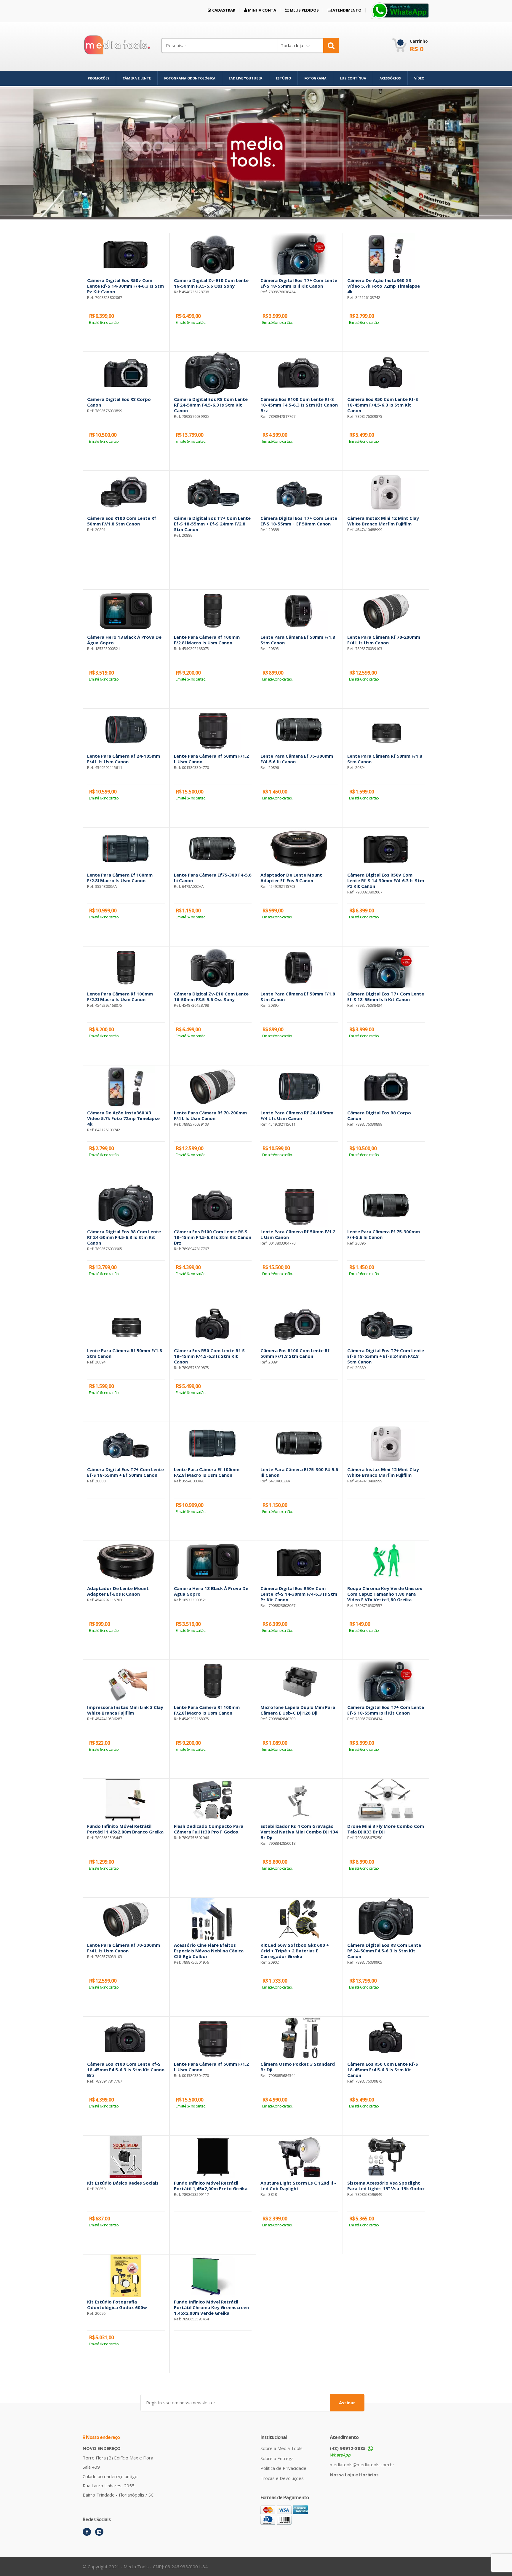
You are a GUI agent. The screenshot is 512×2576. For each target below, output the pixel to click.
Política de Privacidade (283, 2468)
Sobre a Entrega (277, 2458)
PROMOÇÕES (99, 78)
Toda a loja (292, 45)
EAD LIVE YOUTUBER (246, 78)
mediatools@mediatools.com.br (362, 2465)
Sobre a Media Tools (281, 2448)
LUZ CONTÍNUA (353, 78)
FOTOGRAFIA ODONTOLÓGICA (190, 78)
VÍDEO (419, 78)
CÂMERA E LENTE (137, 78)
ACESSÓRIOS (390, 78)
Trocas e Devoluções (282, 2478)
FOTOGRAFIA (315, 78)
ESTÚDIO (283, 78)
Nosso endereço (102, 2437)
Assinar (347, 2403)
